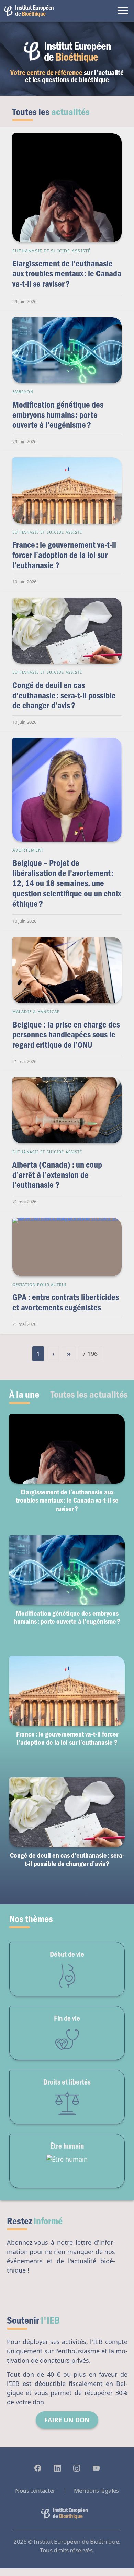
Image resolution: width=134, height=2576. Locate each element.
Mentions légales (96, 2491)
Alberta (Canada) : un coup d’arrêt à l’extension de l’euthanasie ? (57, 1174)
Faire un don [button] (67, 2420)
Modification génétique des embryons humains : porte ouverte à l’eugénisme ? (58, 414)
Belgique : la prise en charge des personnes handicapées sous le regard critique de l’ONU (66, 1034)
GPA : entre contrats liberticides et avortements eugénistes (66, 1302)
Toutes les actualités (89, 1394)
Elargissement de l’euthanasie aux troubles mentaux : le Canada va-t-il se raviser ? (67, 273)
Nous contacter (35, 2491)
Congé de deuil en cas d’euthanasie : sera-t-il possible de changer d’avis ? (64, 695)
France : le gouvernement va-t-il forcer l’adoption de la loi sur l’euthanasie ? (64, 555)
